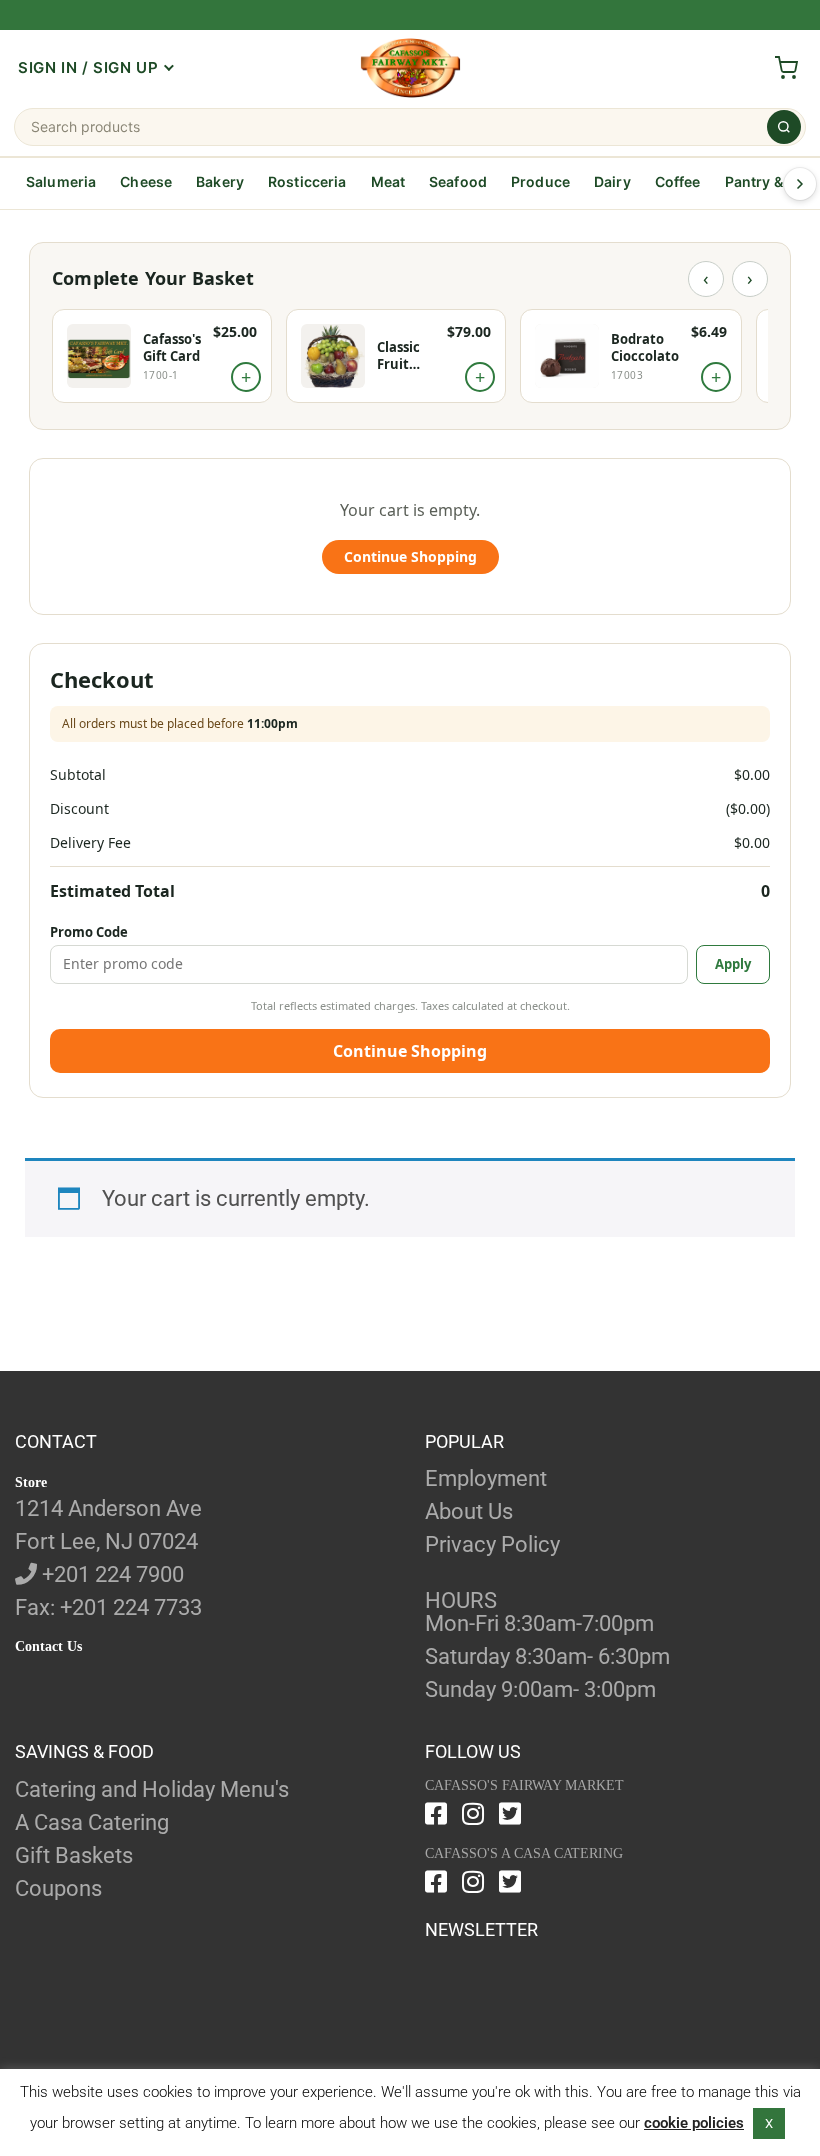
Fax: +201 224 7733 (108, 1607)
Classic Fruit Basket (399, 356)
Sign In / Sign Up (88, 67)
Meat (388, 181)
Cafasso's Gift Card (172, 348)
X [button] (769, 2123)
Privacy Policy (492, 1544)
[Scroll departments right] (800, 184)
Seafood (458, 181)
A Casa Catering (92, 1822)
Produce (540, 181)
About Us (469, 1511)
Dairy (612, 181)
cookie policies (694, 2123)
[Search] (784, 127)
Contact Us (48, 1646)
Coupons (58, 1888)
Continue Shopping (410, 556)
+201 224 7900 (110, 1574)
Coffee (678, 181)
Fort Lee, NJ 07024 (106, 1541)
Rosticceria (307, 181)
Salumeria (61, 181)
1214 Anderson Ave (108, 1508)
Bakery (220, 181)
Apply (733, 964)
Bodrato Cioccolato (645, 348)
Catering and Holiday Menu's (152, 1789)
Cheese (146, 181)
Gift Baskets (74, 1855)
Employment (486, 1478)
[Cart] (786, 68)
